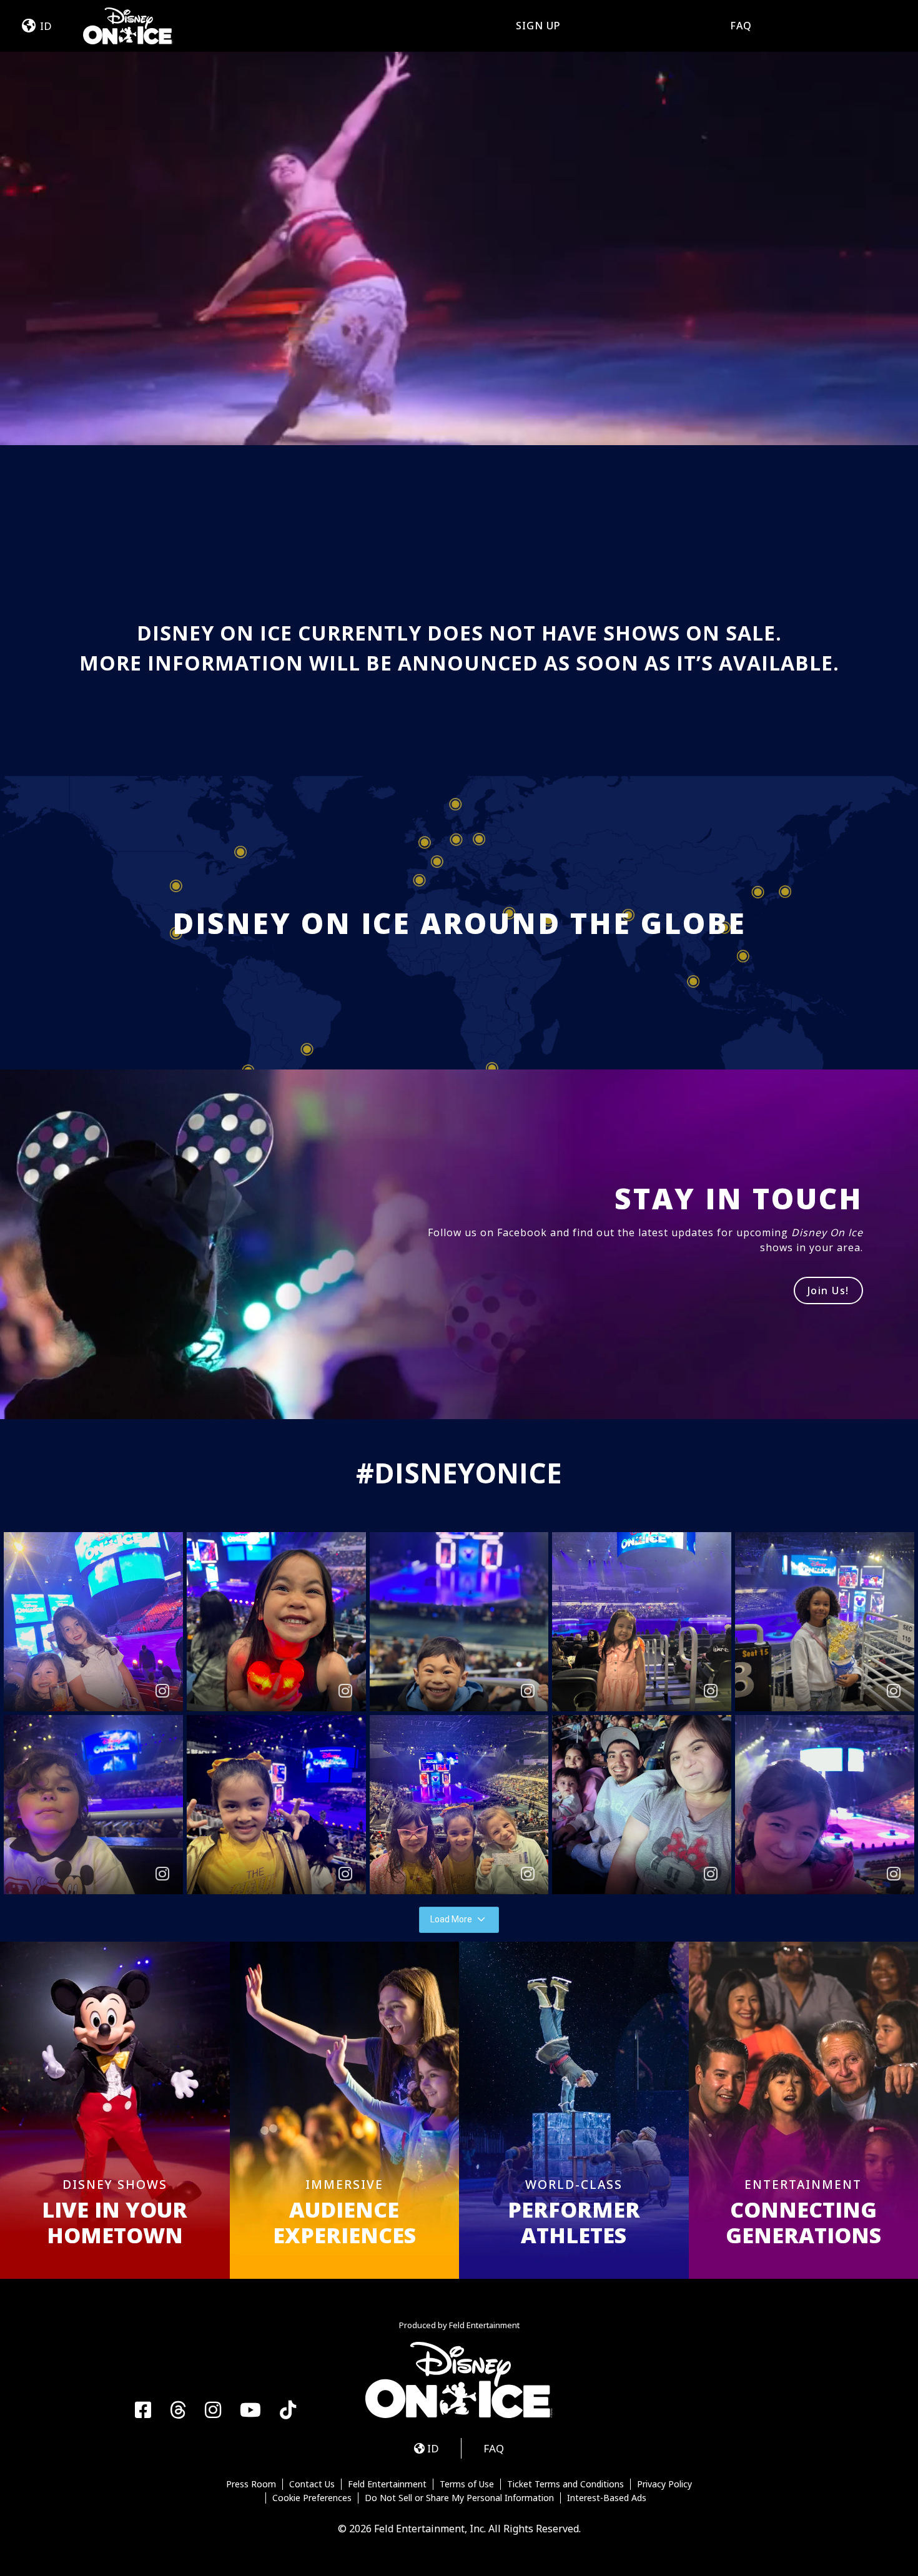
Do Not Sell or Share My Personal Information (459, 2498)
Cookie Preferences (312, 2498)
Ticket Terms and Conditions (565, 2484)
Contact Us (312, 2484)
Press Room (251, 2484)
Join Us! (828, 1290)
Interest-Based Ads (607, 2498)
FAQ (741, 26)
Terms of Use (467, 2484)
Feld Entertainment (387, 2484)
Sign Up (538, 26)
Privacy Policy (664, 2484)
